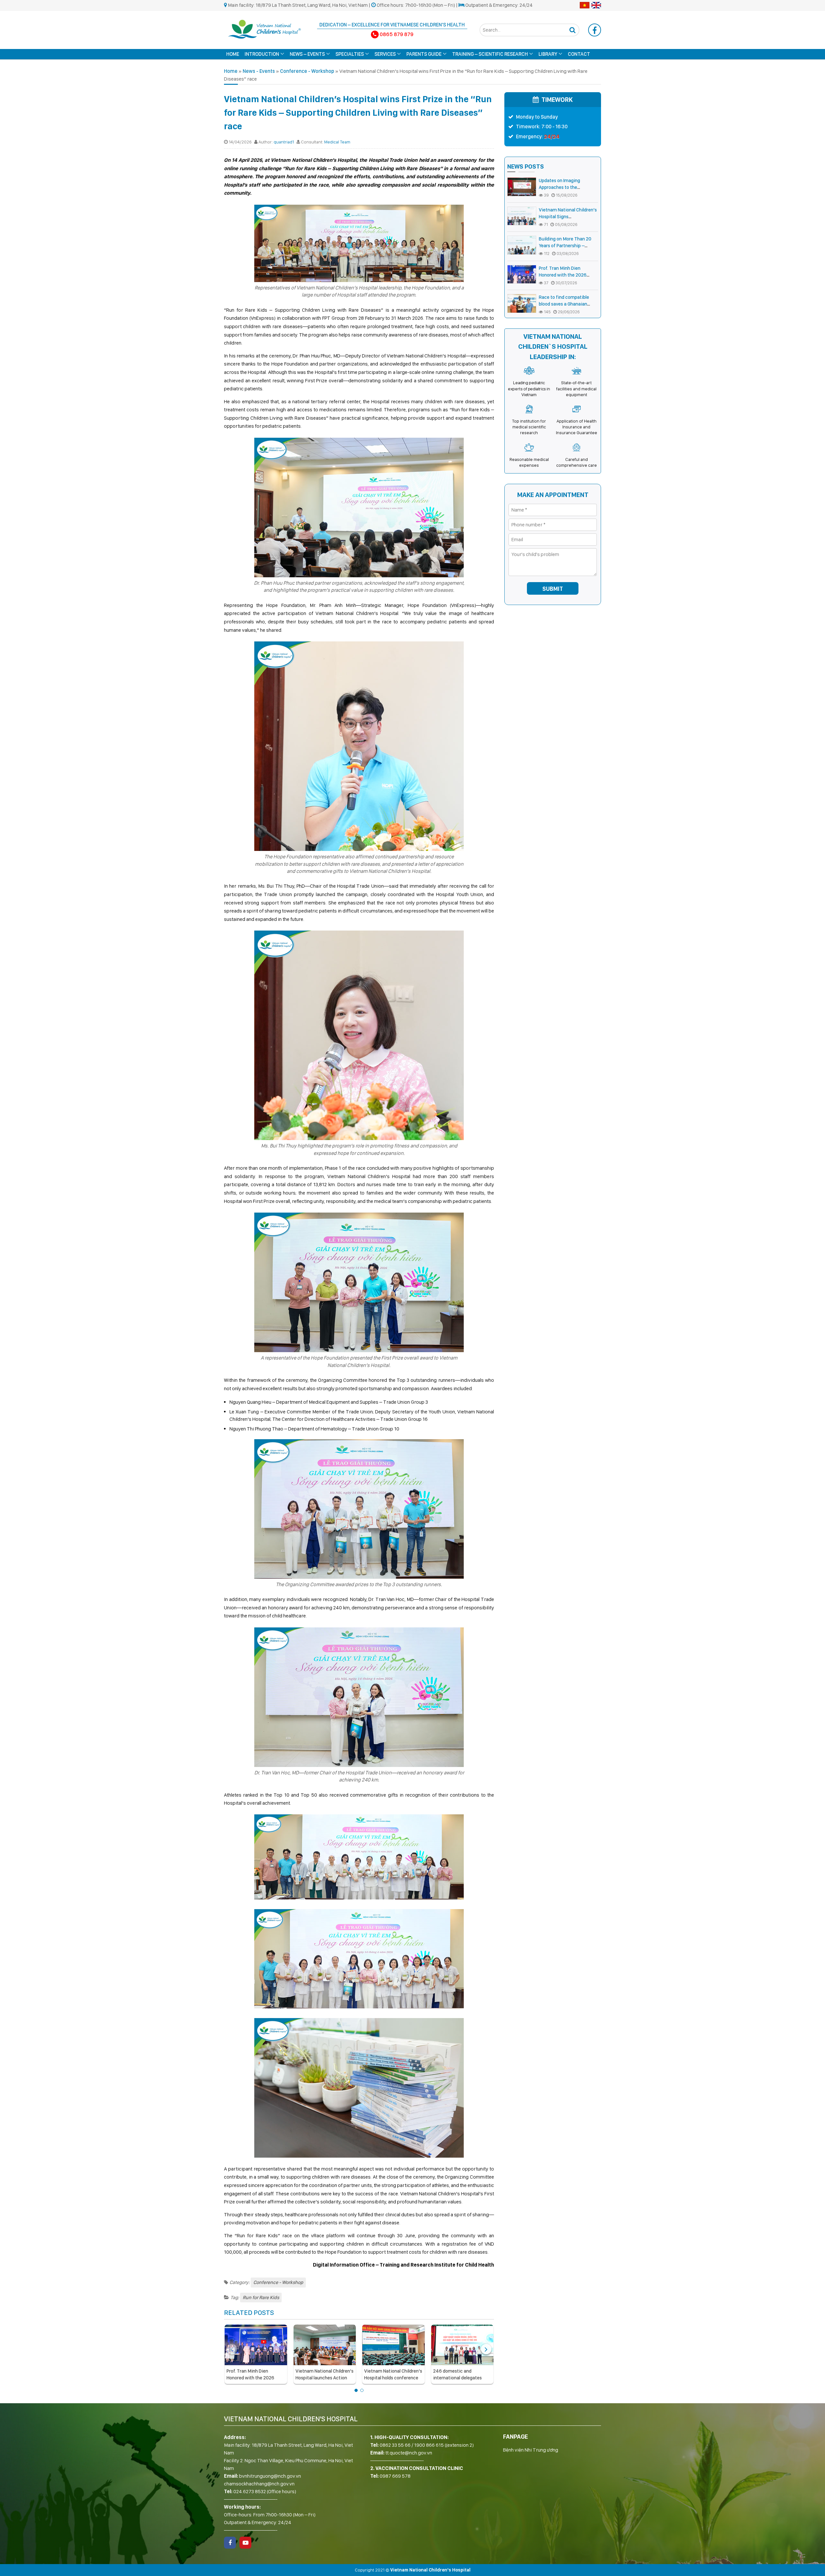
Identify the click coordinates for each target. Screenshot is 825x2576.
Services (385, 54)
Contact (579, 54)
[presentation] (232, 2349)
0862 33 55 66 (395, 2445)
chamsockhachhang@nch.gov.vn (259, 2484)
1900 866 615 (429, 2445)
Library (548, 54)
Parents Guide (424, 54)
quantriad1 (284, 142)
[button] (356, 2390)
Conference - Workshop (307, 71)
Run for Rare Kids (261, 2298)
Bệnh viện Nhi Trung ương (531, 2450)
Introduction (262, 54)
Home (233, 54)
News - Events (259, 71)
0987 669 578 (395, 2476)
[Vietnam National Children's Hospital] (264, 29)
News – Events (307, 54)
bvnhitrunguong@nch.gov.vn (270, 2476)
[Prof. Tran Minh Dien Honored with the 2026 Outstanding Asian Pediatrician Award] (256, 2345)
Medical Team (337, 142)
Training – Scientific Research (490, 54)
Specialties (350, 54)
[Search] (572, 30)
